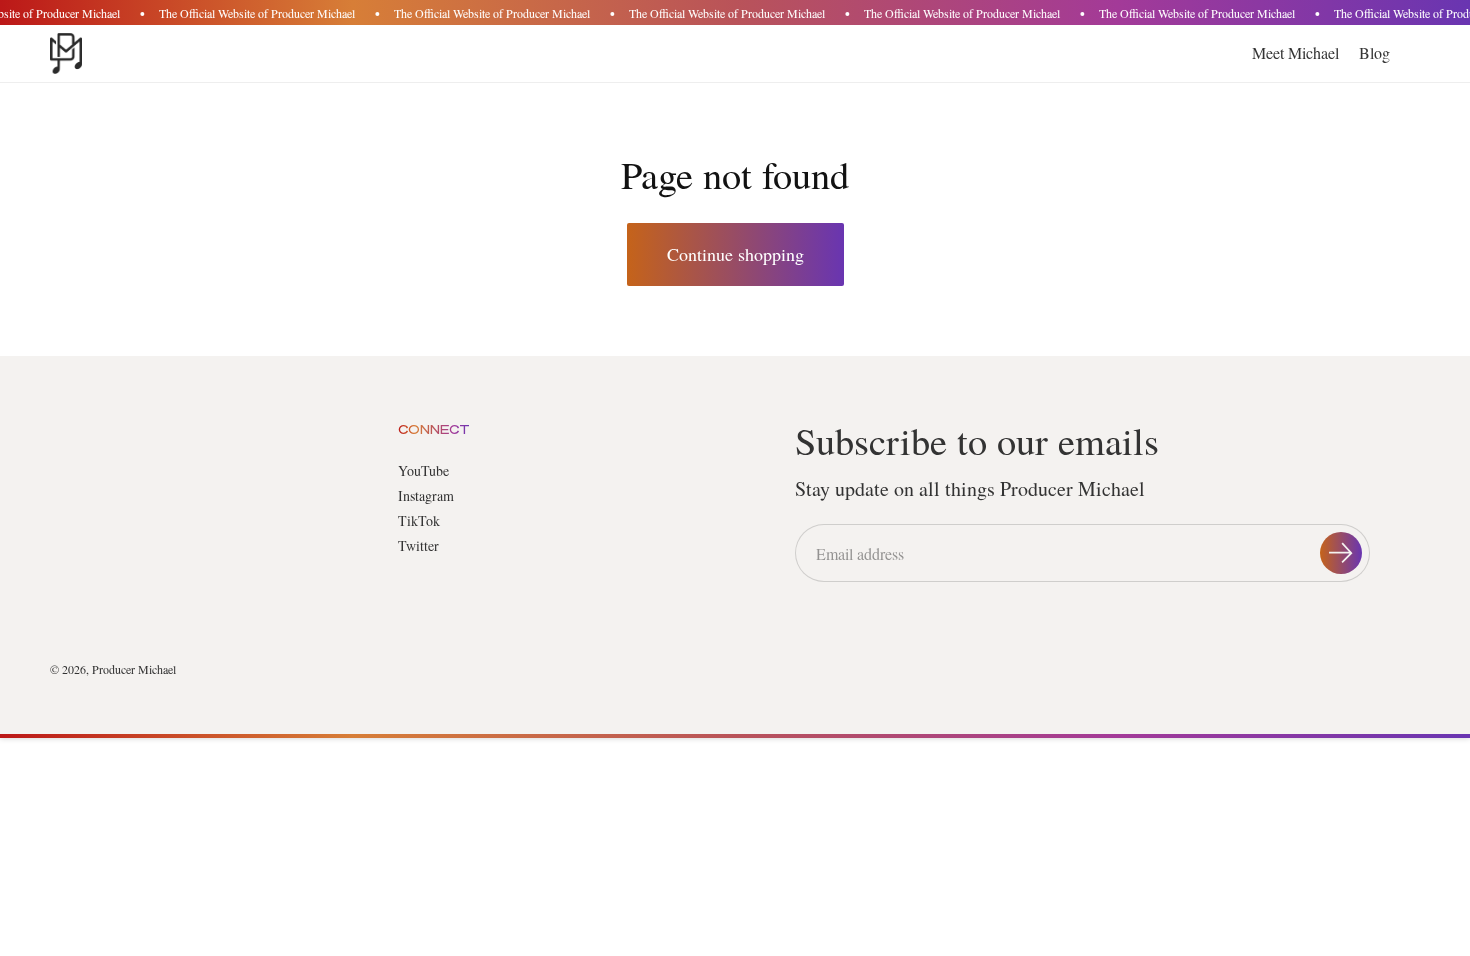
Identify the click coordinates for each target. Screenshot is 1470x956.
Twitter (418, 545)
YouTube (423, 470)
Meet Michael (1295, 52)
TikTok (419, 520)
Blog (1374, 52)
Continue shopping (735, 254)
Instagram (426, 495)
